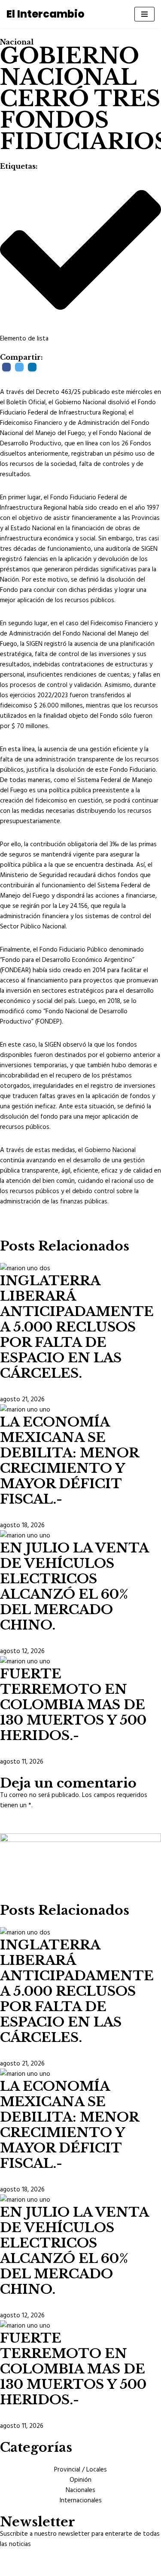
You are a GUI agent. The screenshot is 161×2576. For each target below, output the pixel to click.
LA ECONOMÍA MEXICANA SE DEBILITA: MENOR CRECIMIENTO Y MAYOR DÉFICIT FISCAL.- (69, 1461)
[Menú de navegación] (144, 14)
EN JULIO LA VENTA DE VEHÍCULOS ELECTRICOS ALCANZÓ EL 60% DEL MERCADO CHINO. (74, 1586)
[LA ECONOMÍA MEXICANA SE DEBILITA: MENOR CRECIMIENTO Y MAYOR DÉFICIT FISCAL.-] (25, 1409)
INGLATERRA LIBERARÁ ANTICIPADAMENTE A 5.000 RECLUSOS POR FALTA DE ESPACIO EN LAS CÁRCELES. (77, 1327)
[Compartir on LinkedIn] (32, 367)
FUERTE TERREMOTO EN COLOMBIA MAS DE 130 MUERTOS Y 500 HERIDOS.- (73, 1705)
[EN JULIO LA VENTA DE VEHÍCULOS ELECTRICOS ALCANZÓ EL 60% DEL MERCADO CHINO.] (25, 1535)
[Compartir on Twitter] (19, 367)
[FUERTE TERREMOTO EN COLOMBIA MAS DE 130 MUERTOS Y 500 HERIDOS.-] (25, 1661)
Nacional (17, 42)
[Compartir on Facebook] (6, 367)
